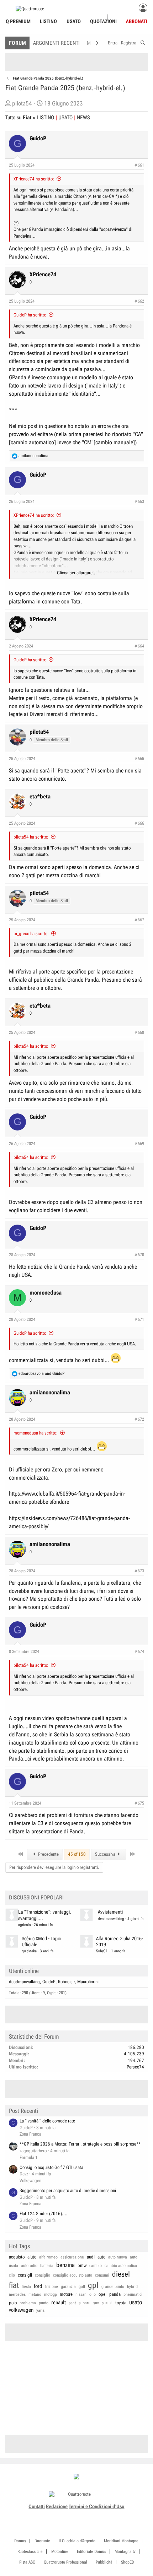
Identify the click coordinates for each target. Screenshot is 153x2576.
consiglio (43, 2275)
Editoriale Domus (91, 2551)
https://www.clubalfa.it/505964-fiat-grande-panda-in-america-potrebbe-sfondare (67, 1498)
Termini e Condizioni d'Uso (96, 2506)
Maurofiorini (88, 1982)
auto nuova (118, 2257)
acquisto (17, 2257)
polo (13, 2303)
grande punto (113, 2287)
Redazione (57, 2506)
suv (96, 2303)
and (41, 1373)
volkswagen (21, 2310)
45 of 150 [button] (77, 1854)
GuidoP (49, 1982)
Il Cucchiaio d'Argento (77, 2541)
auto (101, 2257)
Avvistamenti (110, 1912)
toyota (121, 2303)
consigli (25, 2275)
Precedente (48, 1854)
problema (28, 2303)
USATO (65, 118)
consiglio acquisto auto (73, 2275)
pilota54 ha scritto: (31, 837)
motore (66, 2294)
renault (59, 2303)
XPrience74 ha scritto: (34, 179)
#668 (139, 1032)
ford (38, 2286)
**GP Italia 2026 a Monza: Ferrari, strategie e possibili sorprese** (80, 2144)
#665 (139, 759)
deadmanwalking (111, 1919)
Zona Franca (30, 2134)
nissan (81, 2294)
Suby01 (102, 1951)
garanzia (68, 2287)
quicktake (29, 1951)
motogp (51, 2294)
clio (12, 2275)
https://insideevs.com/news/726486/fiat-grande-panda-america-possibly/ (69, 1522)
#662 (139, 301)
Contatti (37, 2506)
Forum (17, 43)
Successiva (106, 1854)
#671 (139, 1319)
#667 (139, 920)
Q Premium (18, 21)
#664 (139, 646)
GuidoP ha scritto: (30, 315)
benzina (65, 2265)
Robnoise (66, 1982)
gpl (93, 2285)
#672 (139, 1419)
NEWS (83, 118)
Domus (20, 2541)
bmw (82, 2265)
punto (44, 2303)
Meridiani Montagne (121, 2541)
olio (93, 2294)
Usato (74, 21)
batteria (47, 2266)
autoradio (29, 2266)
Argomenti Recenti (56, 43)
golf (82, 2287)
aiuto (32, 2257)
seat (72, 2303)
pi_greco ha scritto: (31, 934)
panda (115, 2294)
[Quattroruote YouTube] (81, 2515)
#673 (139, 1571)
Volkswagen (30, 2181)
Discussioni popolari (36, 1897)
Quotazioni (103, 21)
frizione (52, 2287)
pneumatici (133, 2294)
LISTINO (46, 118)
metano (35, 2294)
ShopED (128, 2562)
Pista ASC (27, 2562)
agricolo (24, 1925)
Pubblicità (104, 2562)
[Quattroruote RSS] (97, 2515)
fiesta (26, 2287)
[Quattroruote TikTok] (73, 2515)
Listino (48, 21)
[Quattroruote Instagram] (65, 2515)
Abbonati (137, 21)
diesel (121, 2274)
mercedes (17, 2294)
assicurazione (72, 2257)
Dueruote (42, 2541)
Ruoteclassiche (30, 2551)
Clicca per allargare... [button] (77, 573)
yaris (40, 2310)
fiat (14, 2285)
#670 (139, 1255)
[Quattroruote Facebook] (57, 2515)
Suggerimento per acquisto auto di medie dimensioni (68, 2190)
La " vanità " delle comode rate (47, 2121)
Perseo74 (135, 2067)
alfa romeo (48, 2257)
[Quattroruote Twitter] (88, 2515)
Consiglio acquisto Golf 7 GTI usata (51, 2167)
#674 (139, 1652)
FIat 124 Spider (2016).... (44, 2214)
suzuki (107, 2303)
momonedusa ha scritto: (36, 1433)
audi (91, 2257)
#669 (139, 1144)
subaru (85, 2303)
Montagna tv (125, 2551)
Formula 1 (29, 2157)
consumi (102, 2275)
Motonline (60, 2551)
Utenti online (24, 1971)
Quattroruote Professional (65, 2562)
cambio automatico (121, 2266)
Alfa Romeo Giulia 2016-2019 (120, 1942)
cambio (96, 2266)
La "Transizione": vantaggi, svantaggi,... (45, 1915)
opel (102, 2294)
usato (136, 2302)
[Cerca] (143, 42)
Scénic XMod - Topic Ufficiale (41, 1942)
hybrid (132, 2287)
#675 (139, 1803)
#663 (139, 501)
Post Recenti (23, 2111)
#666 (139, 823)
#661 (139, 165)
